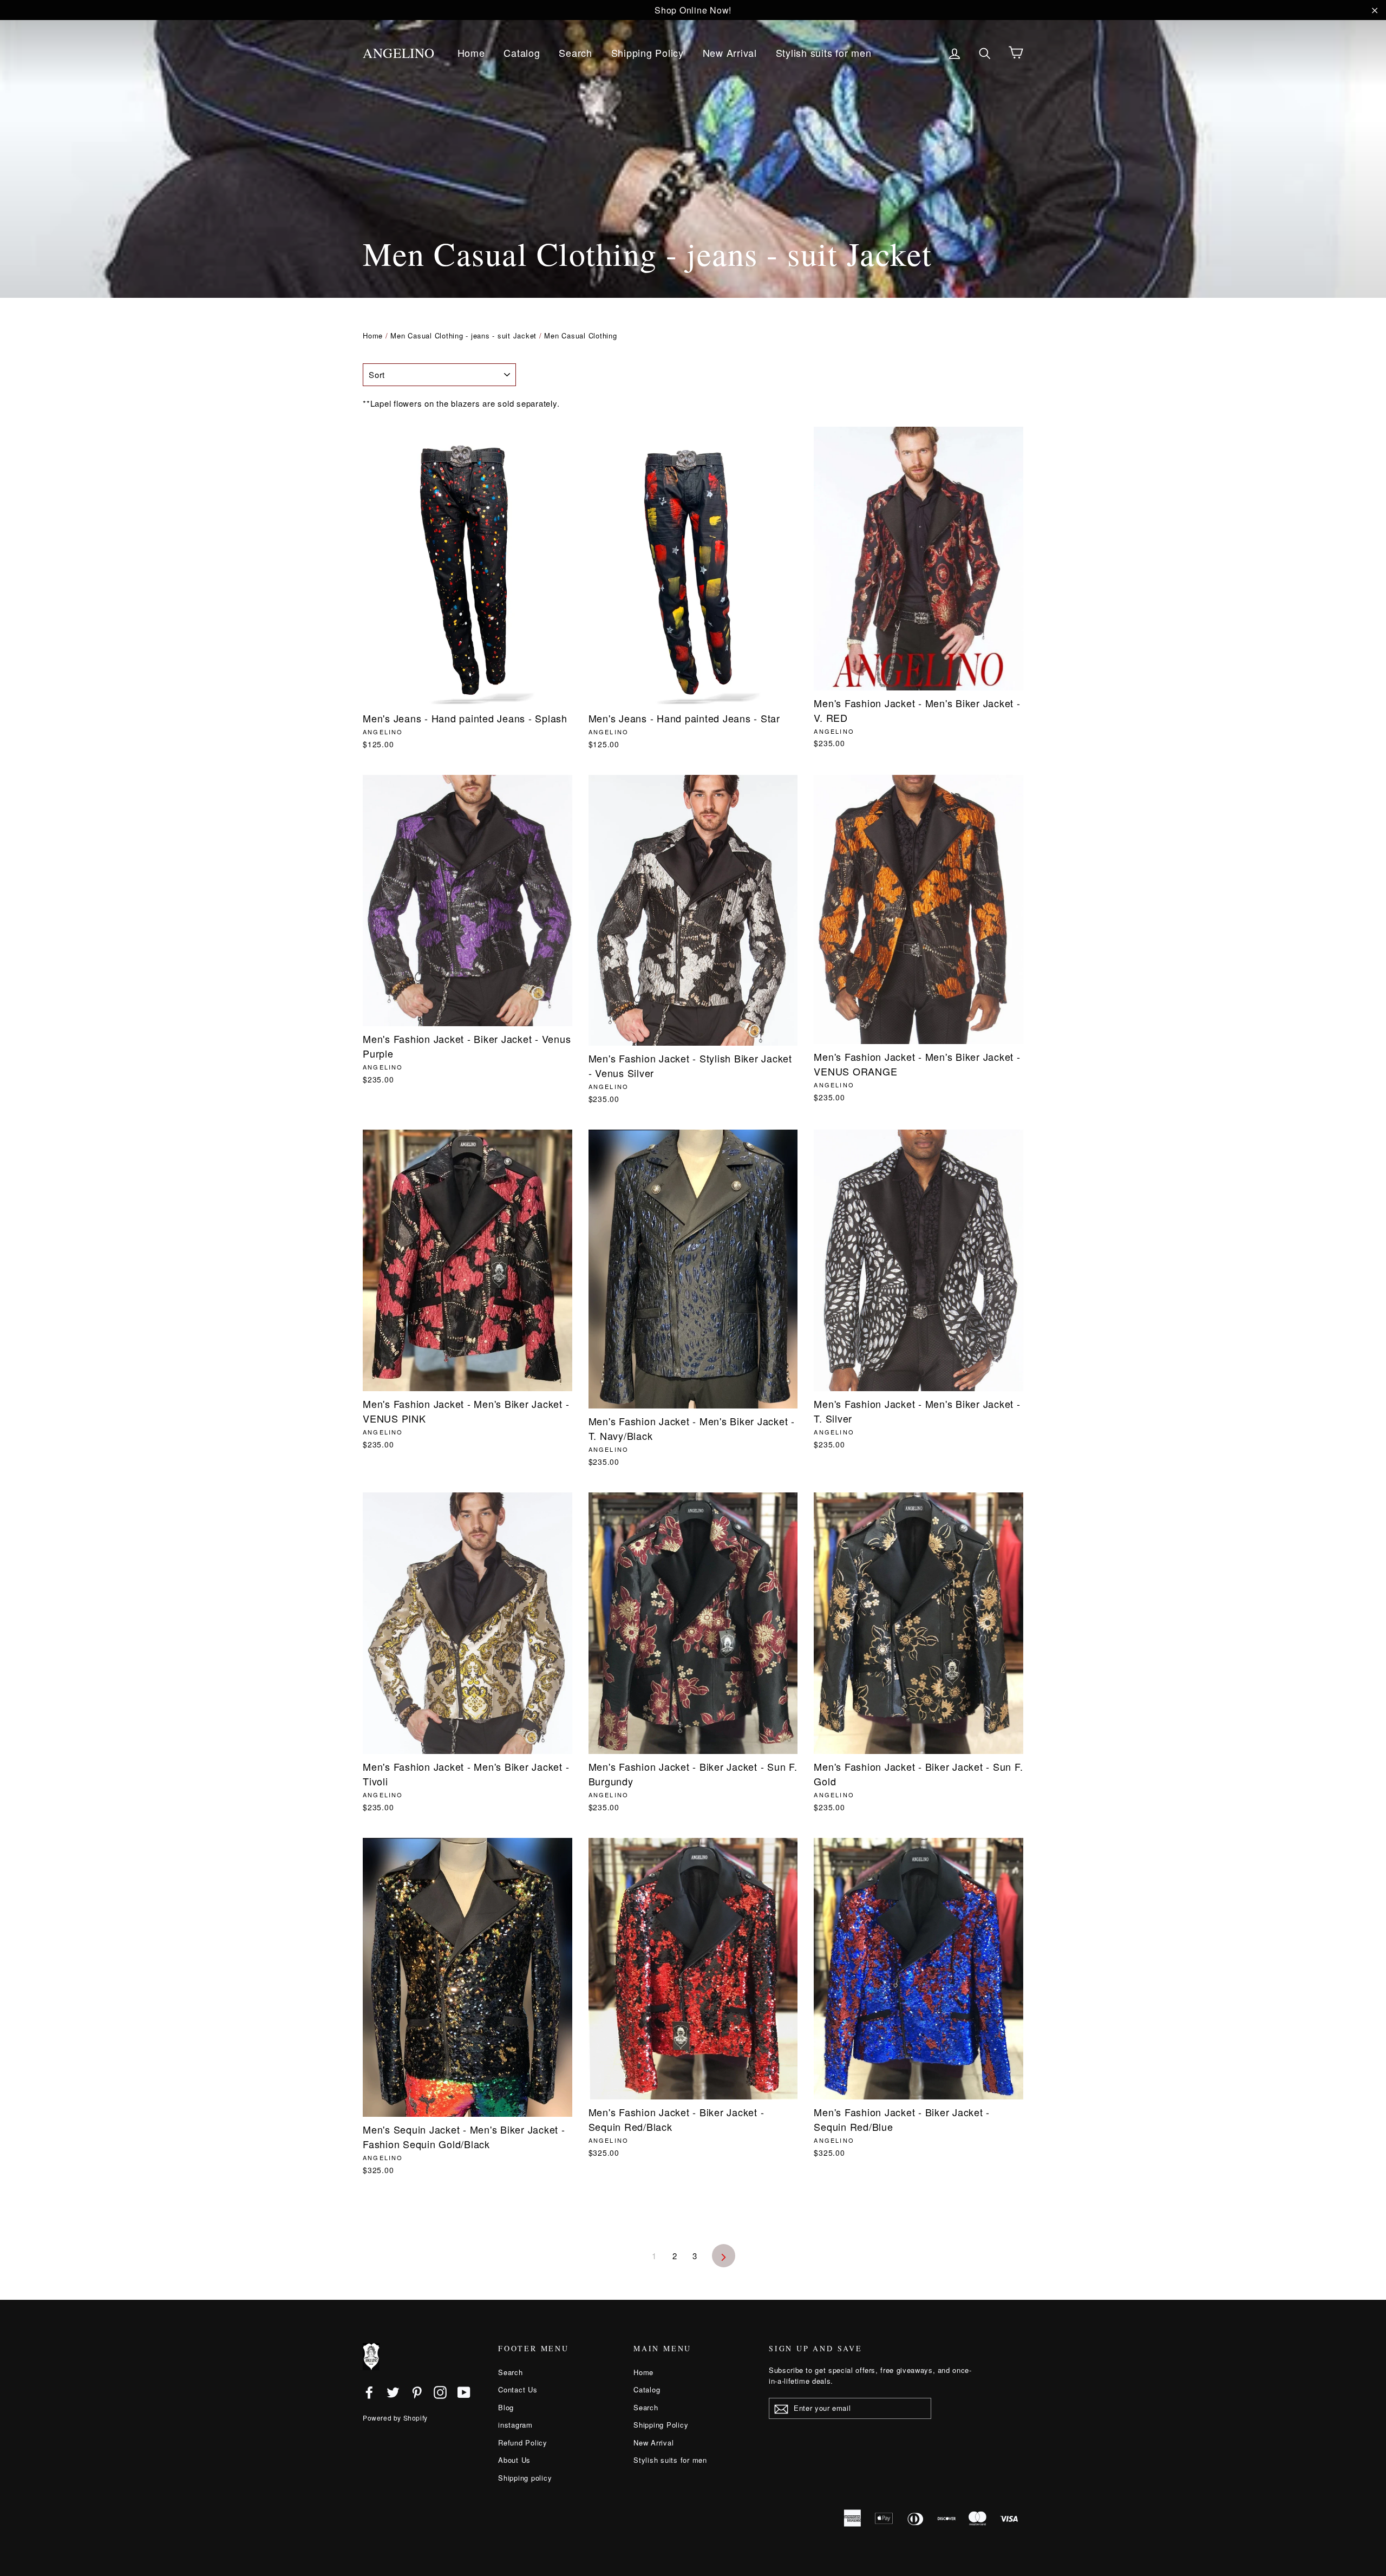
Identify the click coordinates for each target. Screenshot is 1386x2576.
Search (576, 53)
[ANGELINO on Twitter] (393, 2392)
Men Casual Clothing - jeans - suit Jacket (463, 335)
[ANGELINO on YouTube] (464, 2392)
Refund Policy (523, 2443)
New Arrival (730, 53)
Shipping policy (525, 2478)
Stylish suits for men (824, 53)
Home (471, 53)
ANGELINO (399, 53)
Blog (506, 2407)
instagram (515, 2425)
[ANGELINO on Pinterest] (417, 2392)
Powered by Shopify (395, 2418)
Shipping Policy (648, 53)
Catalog (522, 53)
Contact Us (518, 2389)
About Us (514, 2460)
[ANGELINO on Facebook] (369, 2392)
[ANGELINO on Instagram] (440, 2392)
